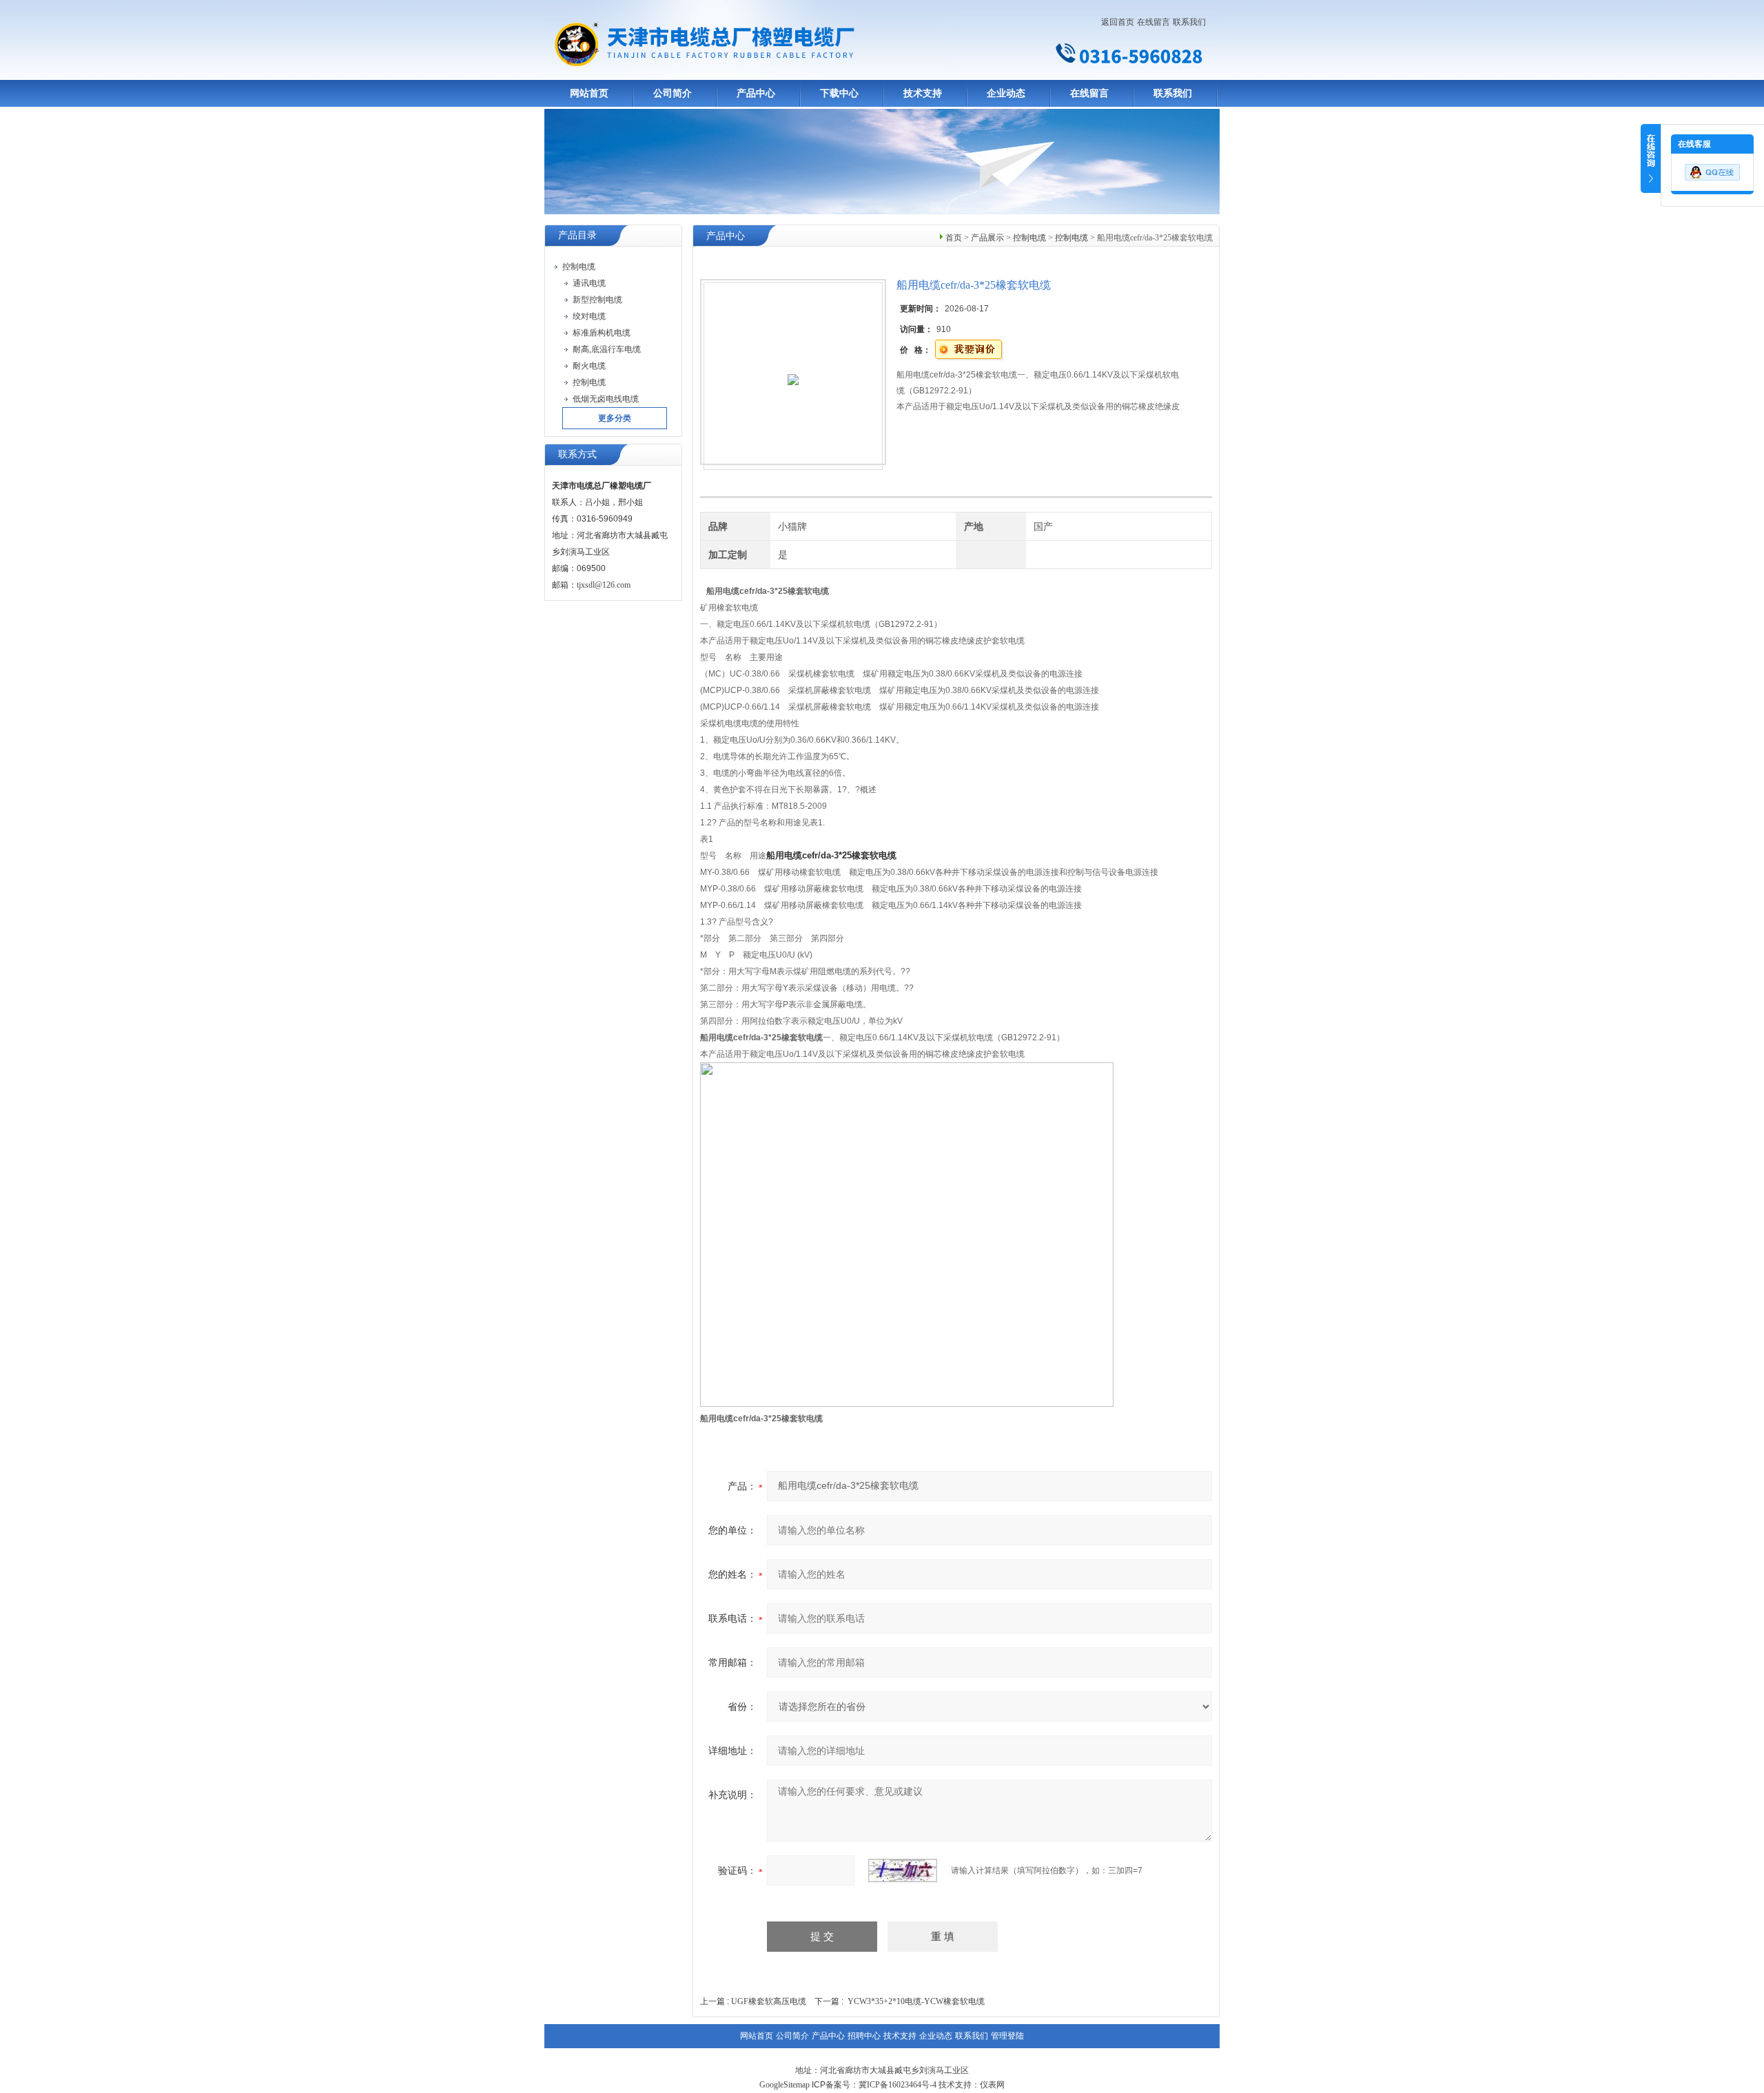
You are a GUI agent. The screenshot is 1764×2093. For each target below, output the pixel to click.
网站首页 (589, 93)
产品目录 (577, 235)
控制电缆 (1029, 238)
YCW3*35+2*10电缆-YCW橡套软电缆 (916, 2001)
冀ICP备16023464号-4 (898, 2085)
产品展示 (987, 238)
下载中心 (839, 93)
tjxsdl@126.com (604, 585)
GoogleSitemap (784, 2085)
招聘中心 (864, 2036)
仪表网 (992, 2085)
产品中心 (756, 93)
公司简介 (673, 93)
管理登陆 (1007, 2036)
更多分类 (615, 418)
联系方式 (577, 454)
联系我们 (1189, 22)
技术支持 (923, 93)
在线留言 (1153, 22)
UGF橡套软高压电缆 (769, 2001)
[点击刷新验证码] (903, 1870)
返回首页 (1118, 22)
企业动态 (1006, 93)
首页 (954, 238)
